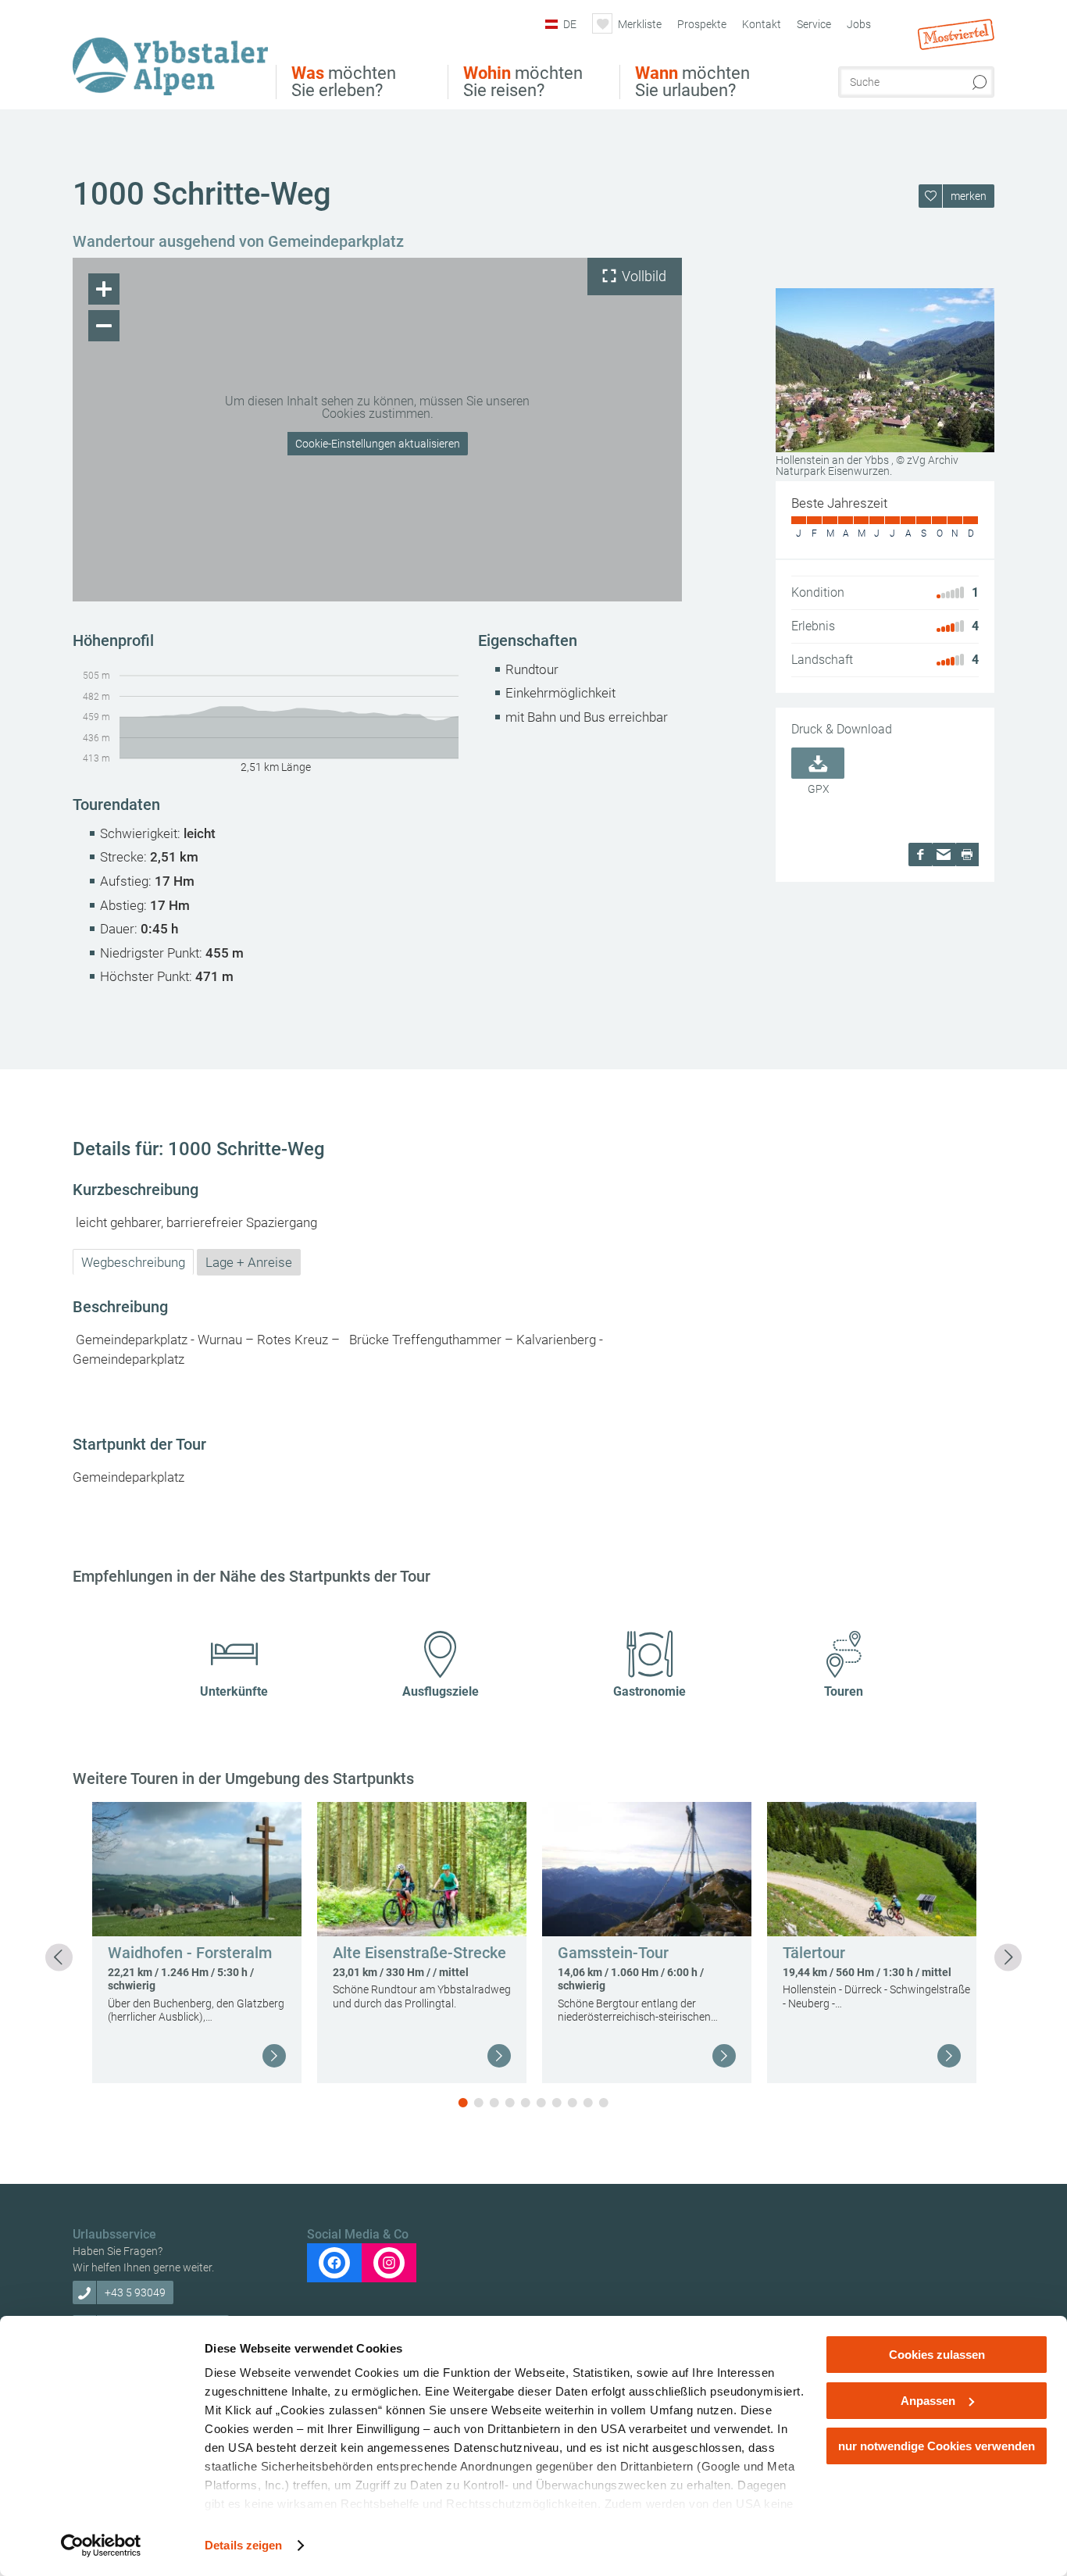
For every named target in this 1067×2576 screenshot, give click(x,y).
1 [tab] (463, 2103)
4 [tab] (510, 2103)
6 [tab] (541, 2103)
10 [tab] (604, 2103)
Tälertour (814, 1953)
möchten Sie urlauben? (692, 82)
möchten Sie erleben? (344, 82)
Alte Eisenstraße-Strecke (419, 1953)
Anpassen (928, 2401)
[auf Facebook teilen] (920, 855)
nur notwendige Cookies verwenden (937, 2446)
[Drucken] (967, 855)
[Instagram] (389, 2263)
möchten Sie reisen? (523, 82)
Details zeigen (243, 2545)
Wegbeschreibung (133, 1262)
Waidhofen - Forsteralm (190, 1953)
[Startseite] (174, 57)
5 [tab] (526, 2103)
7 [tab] (557, 2103)
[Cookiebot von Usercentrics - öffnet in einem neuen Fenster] (101, 2546)
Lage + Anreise (249, 1262)
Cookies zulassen (937, 2355)
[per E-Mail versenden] (944, 855)
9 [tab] (588, 2103)
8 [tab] (573, 2103)
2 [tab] (479, 2103)
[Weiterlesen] (274, 2056)
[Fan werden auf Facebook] (334, 2263)
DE (570, 24)
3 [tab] (494, 2103)
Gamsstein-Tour (613, 1953)
